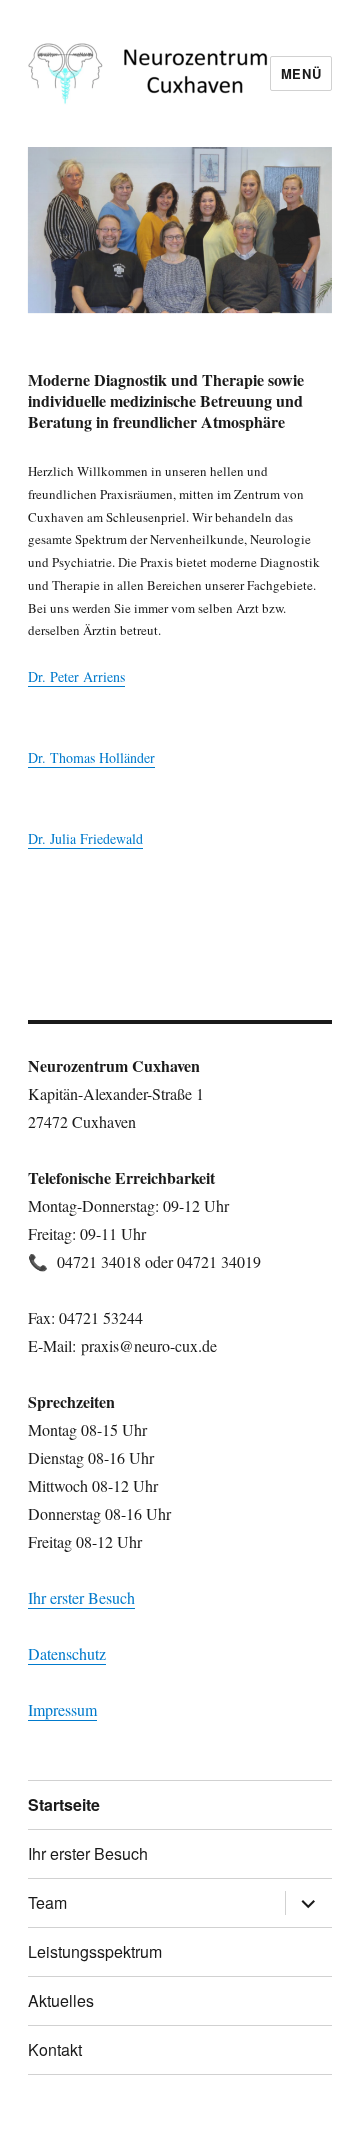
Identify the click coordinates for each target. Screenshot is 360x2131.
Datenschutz (67, 1653)
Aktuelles (61, 2000)
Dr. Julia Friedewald (85, 838)
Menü (301, 73)
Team (47, 1902)
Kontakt (55, 2049)
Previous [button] (53, 225)
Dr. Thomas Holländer (91, 757)
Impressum (62, 1709)
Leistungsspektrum (95, 1951)
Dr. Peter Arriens (76, 676)
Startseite (64, 1804)
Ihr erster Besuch (81, 1597)
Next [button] (307, 225)
